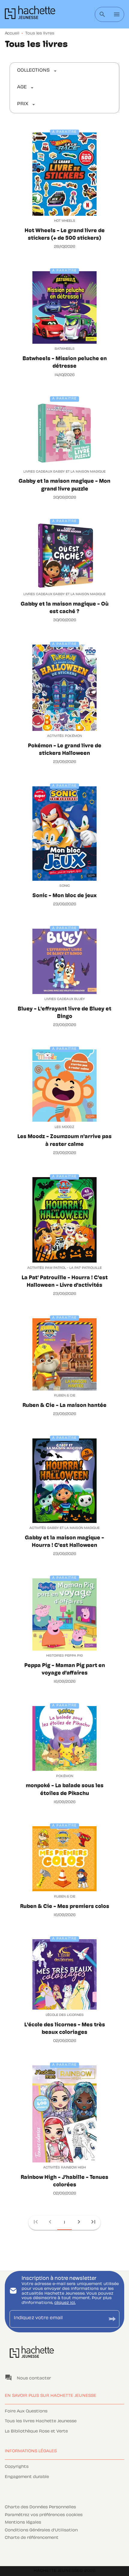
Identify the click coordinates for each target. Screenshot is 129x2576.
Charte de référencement (32, 2538)
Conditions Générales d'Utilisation (41, 2530)
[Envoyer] (112, 2319)
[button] (37, 71)
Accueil (12, 34)
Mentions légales (23, 2523)
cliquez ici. (65, 2303)
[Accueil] (30, 14)
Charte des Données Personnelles (40, 2507)
